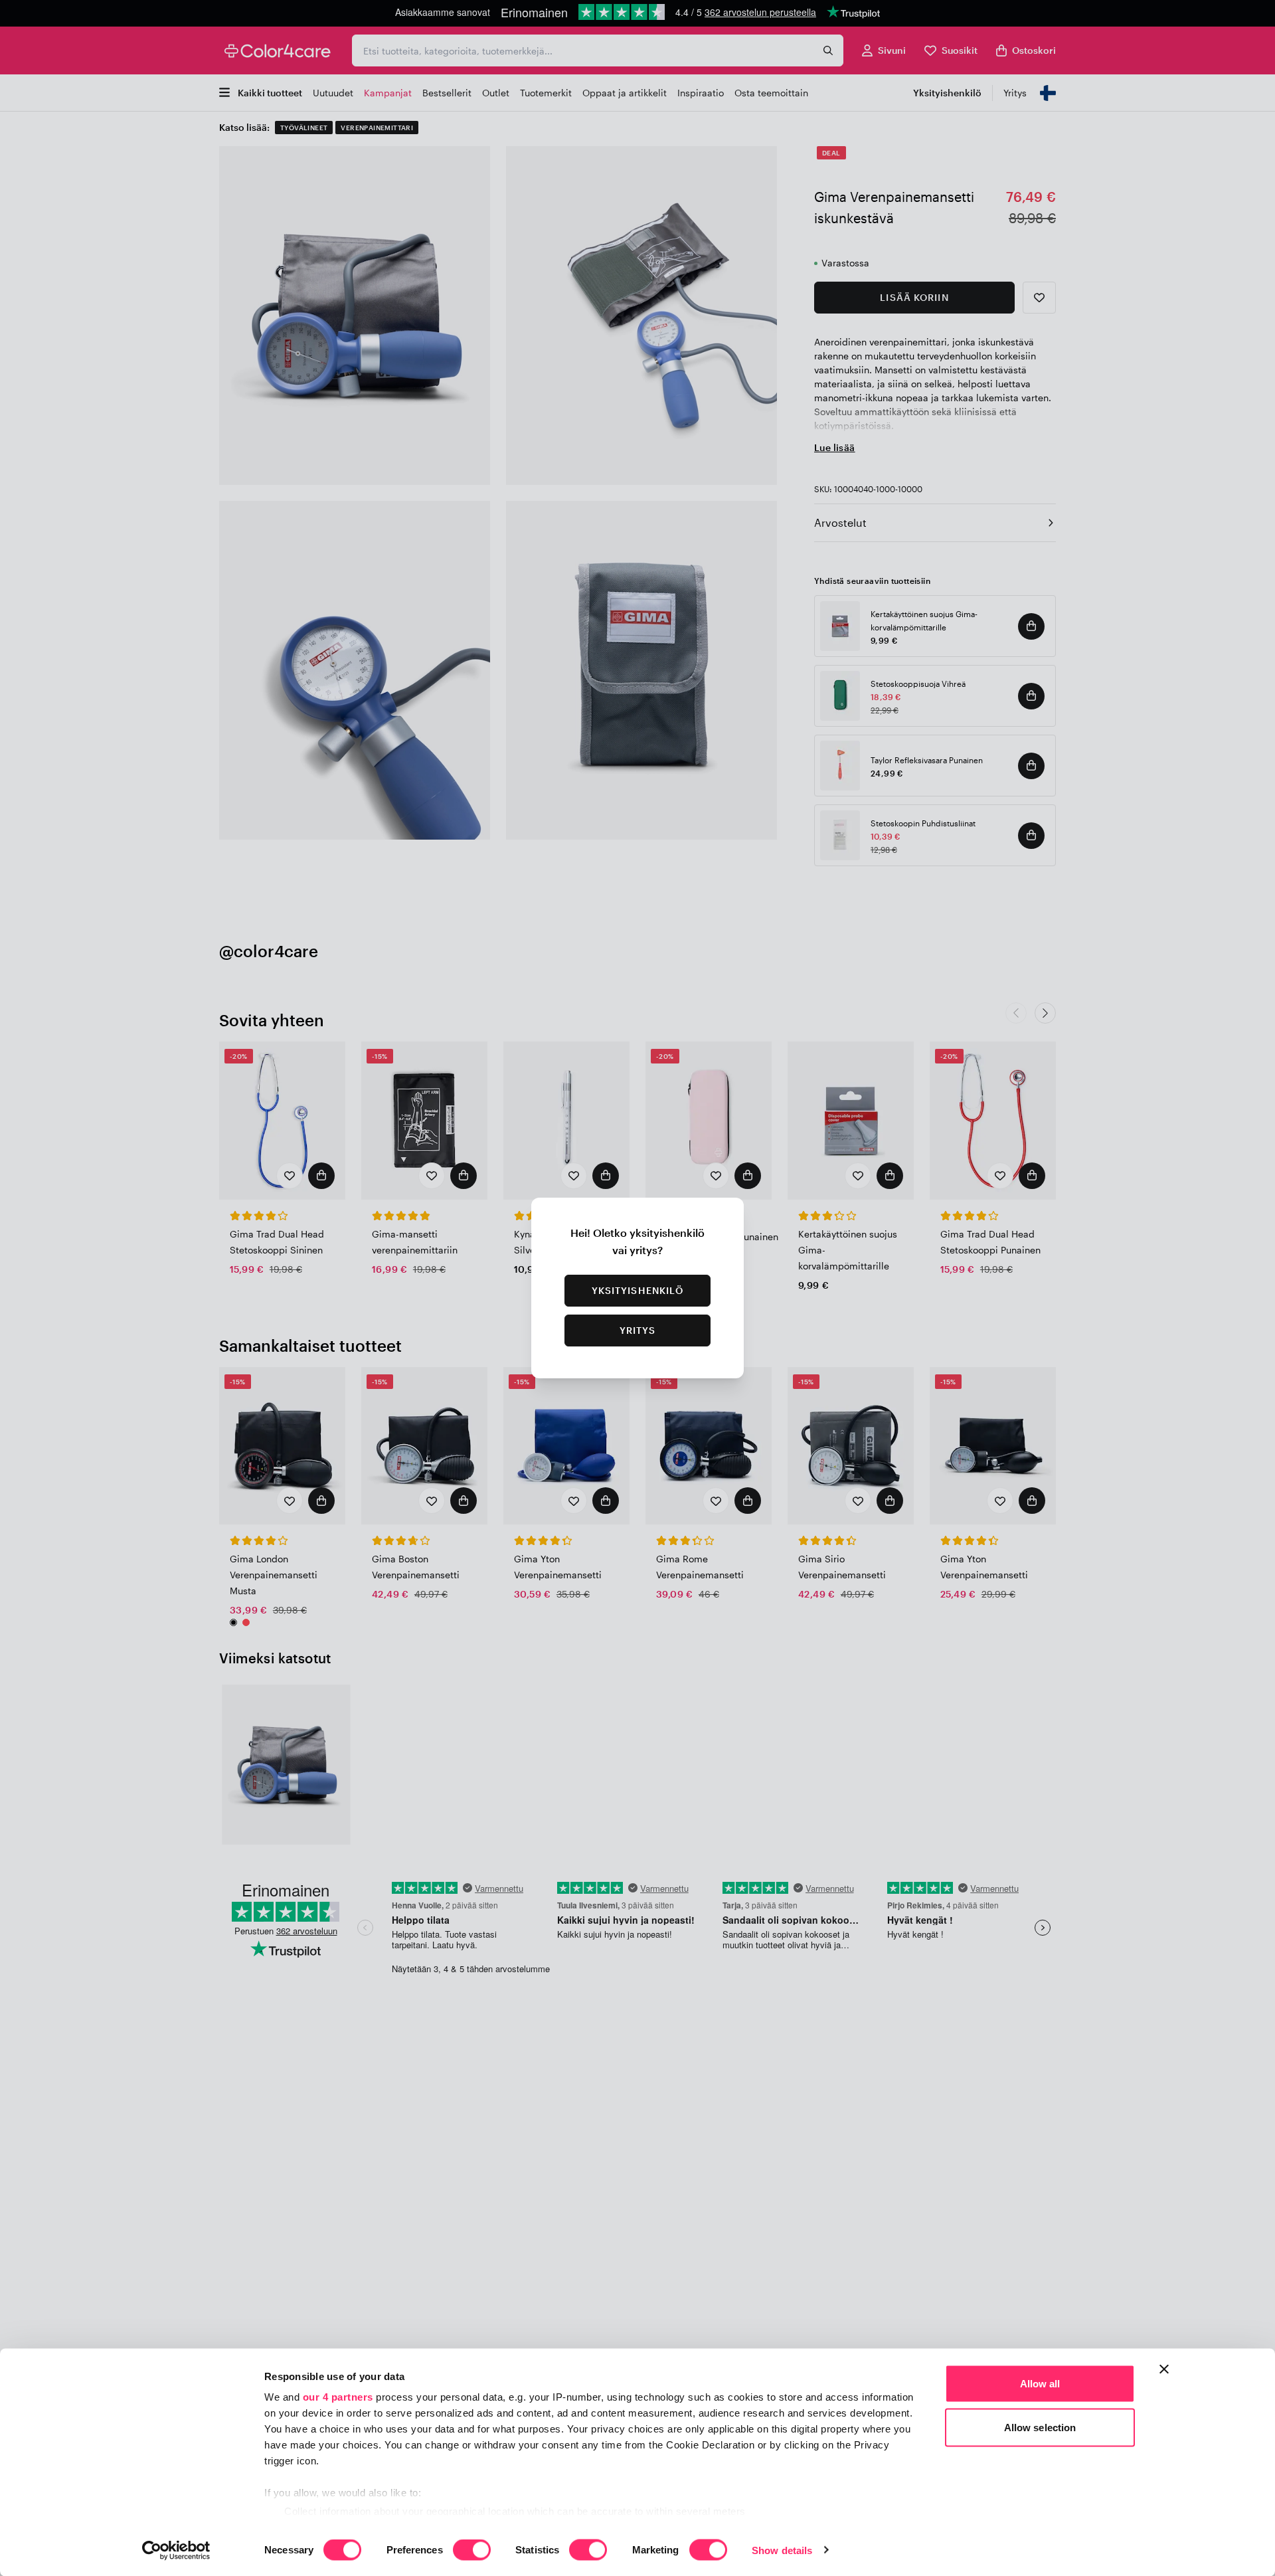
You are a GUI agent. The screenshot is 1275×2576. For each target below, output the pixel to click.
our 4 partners (338, 2397)
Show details (782, 2550)
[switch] (472, 2551)
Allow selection (1040, 2427)
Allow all (1040, 2384)
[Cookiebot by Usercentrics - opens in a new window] (176, 2550)
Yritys (638, 1330)
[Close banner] (1164, 2369)
